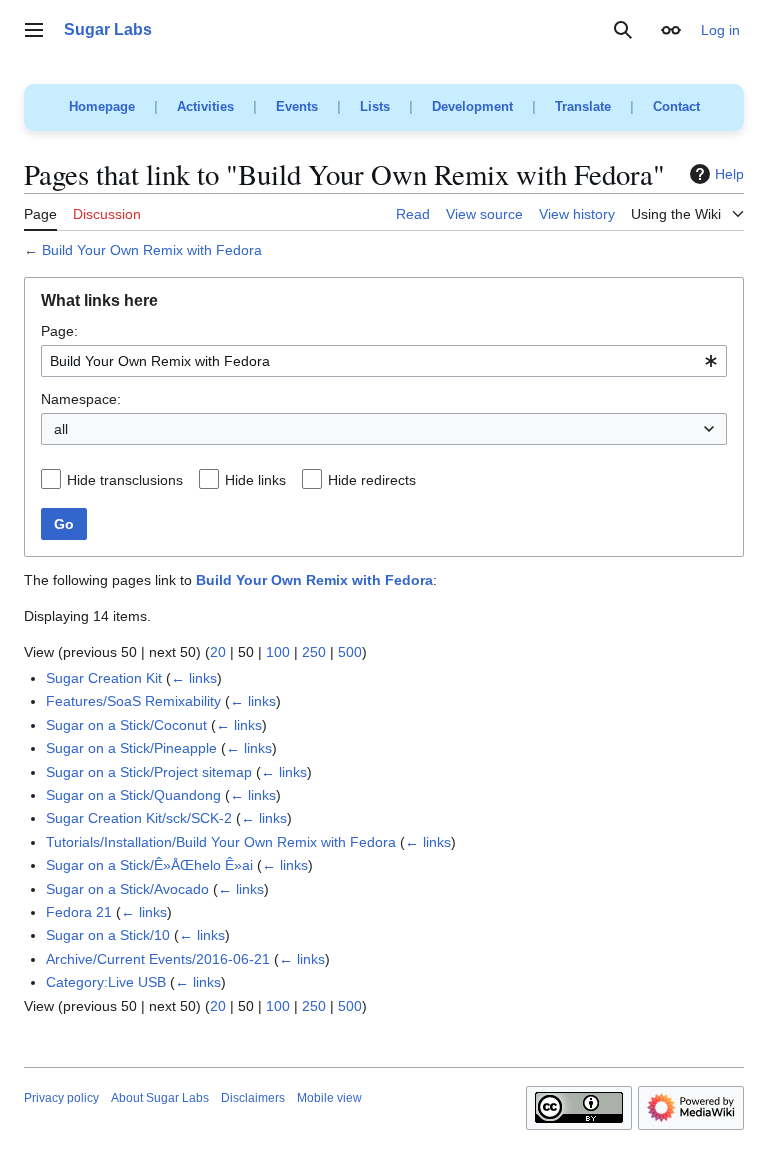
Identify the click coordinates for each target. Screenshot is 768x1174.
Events (297, 106)
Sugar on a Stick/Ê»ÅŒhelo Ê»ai (149, 865)
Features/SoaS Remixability (133, 701)
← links (194, 678)
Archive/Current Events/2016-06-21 (158, 959)
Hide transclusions (125, 480)
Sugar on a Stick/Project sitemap (149, 772)
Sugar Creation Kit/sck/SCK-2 (139, 818)
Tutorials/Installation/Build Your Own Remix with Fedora (221, 842)
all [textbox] (61, 429)
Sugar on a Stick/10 (108, 935)
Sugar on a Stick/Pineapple (131, 748)
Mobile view (329, 1098)
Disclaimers (253, 1098)
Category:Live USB (106, 982)
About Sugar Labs (160, 1098)
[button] (34, 30)
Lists (375, 106)
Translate (583, 106)
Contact (676, 106)
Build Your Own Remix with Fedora (152, 250)
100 (278, 652)
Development (472, 106)
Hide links (255, 480)
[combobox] (384, 361)
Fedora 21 (79, 912)
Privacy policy (61, 1098)
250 (314, 652)
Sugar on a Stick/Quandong (133, 795)
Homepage (102, 106)
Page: (59, 331)
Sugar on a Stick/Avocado (127, 889)
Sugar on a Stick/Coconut (126, 725)
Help (729, 174)
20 (218, 652)
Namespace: (81, 399)
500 (350, 652)
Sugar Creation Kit (104, 678)
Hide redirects (372, 480)
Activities (205, 106)
